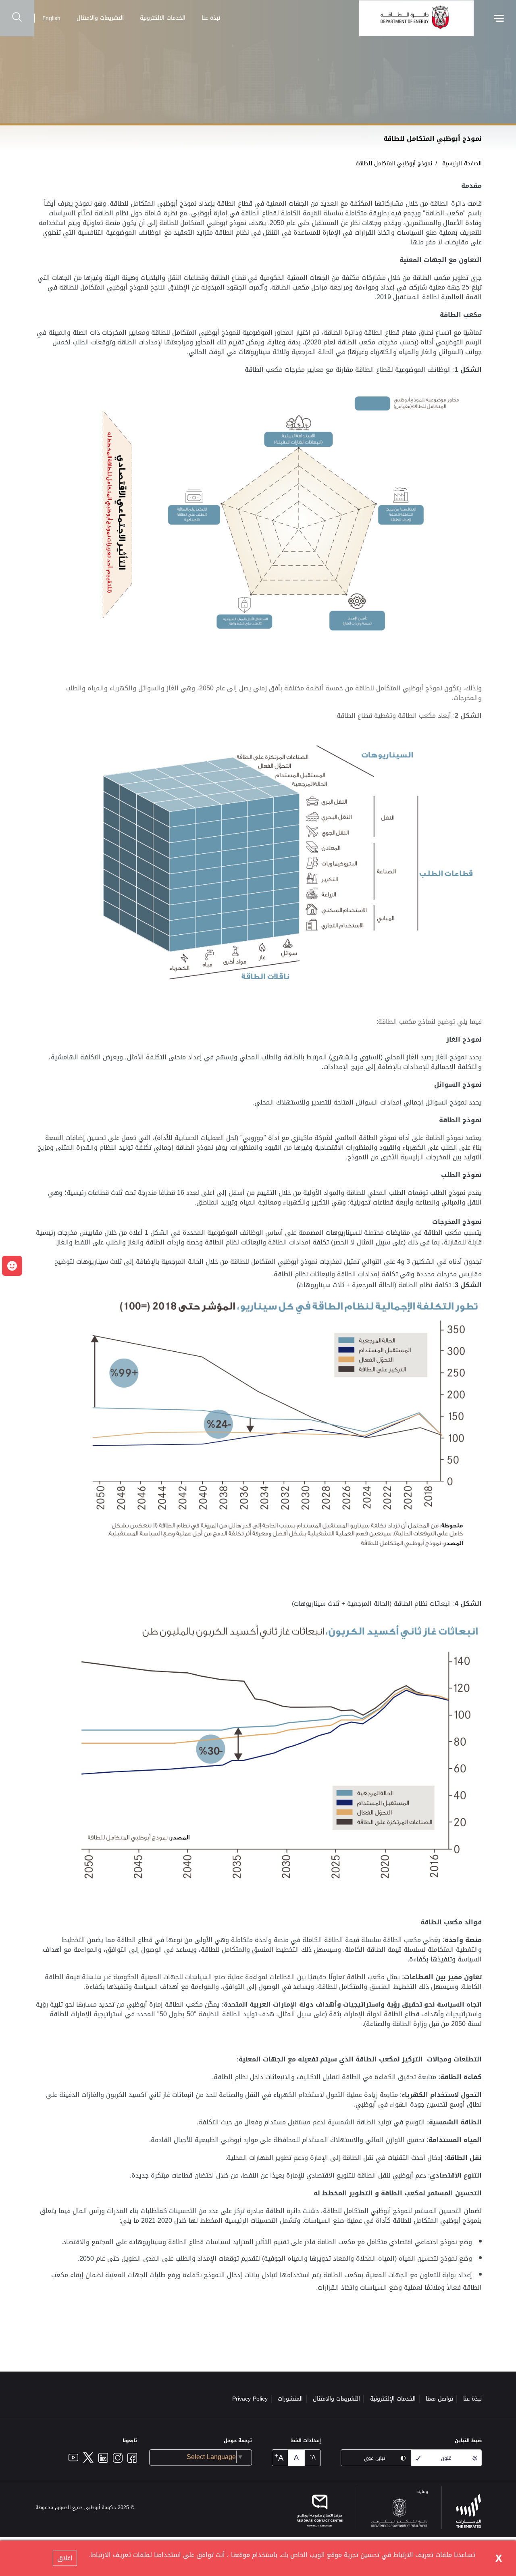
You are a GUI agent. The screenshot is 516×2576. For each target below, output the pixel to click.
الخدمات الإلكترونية (393, 2399)
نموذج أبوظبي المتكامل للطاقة (394, 164)
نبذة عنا (211, 18)
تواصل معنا (439, 2399)
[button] (12, 1266)
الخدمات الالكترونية (163, 18)
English (51, 18)
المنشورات (290, 2399)
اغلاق (65, 2558)
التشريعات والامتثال (100, 18)
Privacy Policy (250, 2399)
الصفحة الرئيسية (462, 164)
